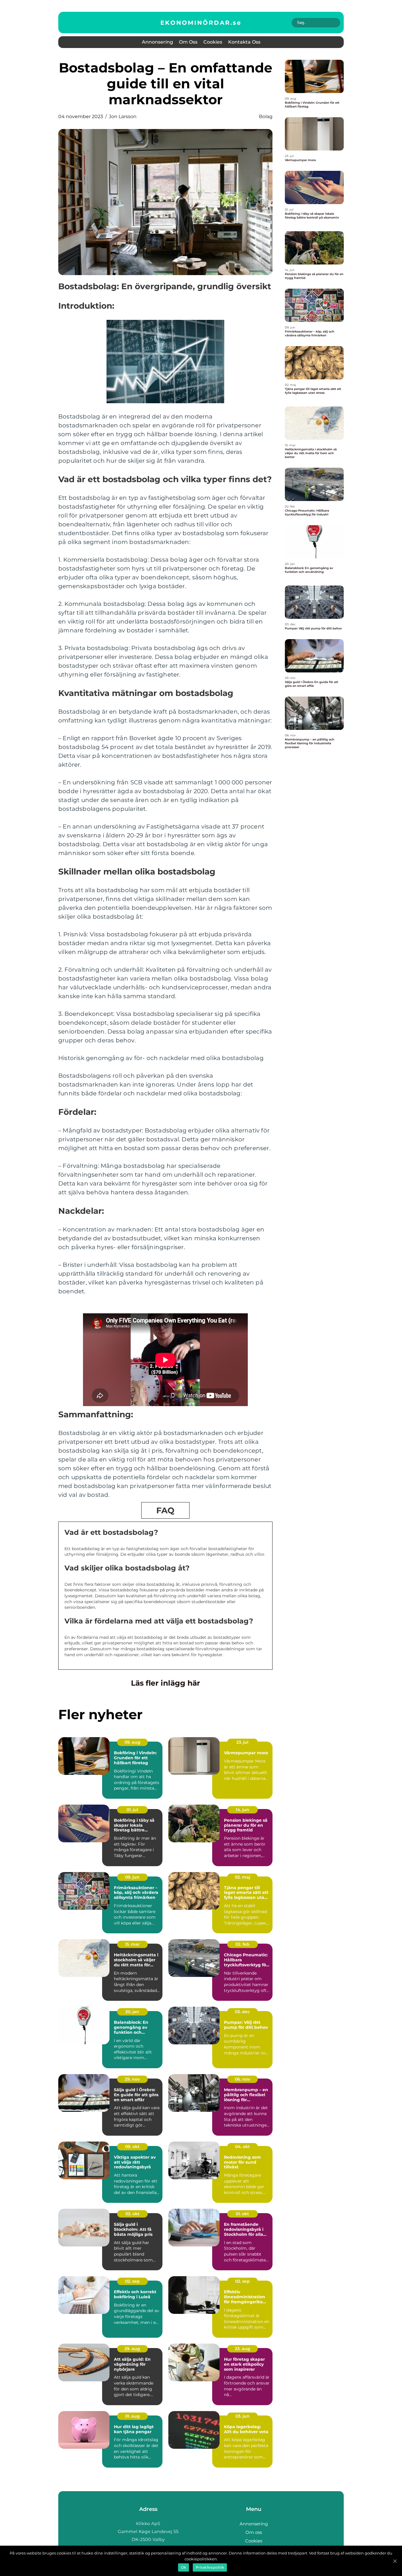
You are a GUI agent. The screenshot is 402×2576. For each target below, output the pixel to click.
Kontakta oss (244, 42)
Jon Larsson (123, 116)
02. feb (242, 1944)
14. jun (242, 1810)
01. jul (132, 1810)
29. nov (132, 2079)
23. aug (242, 2349)
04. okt (242, 2147)
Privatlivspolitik (210, 2567)
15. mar (132, 1944)
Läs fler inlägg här (166, 1683)
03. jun (242, 2416)
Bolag (266, 116)
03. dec (242, 2012)
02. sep (132, 2281)
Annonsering (157, 42)
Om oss (188, 42)
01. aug (132, 2416)
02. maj (242, 1877)
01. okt (242, 2214)
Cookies (213, 42)
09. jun (132, 1877)
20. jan (132, 2012)
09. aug (132, 1742)
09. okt (132, 2147)
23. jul (242, 1742)
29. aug (132, 2349)
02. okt (132, 2214)
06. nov (242, 2079)
